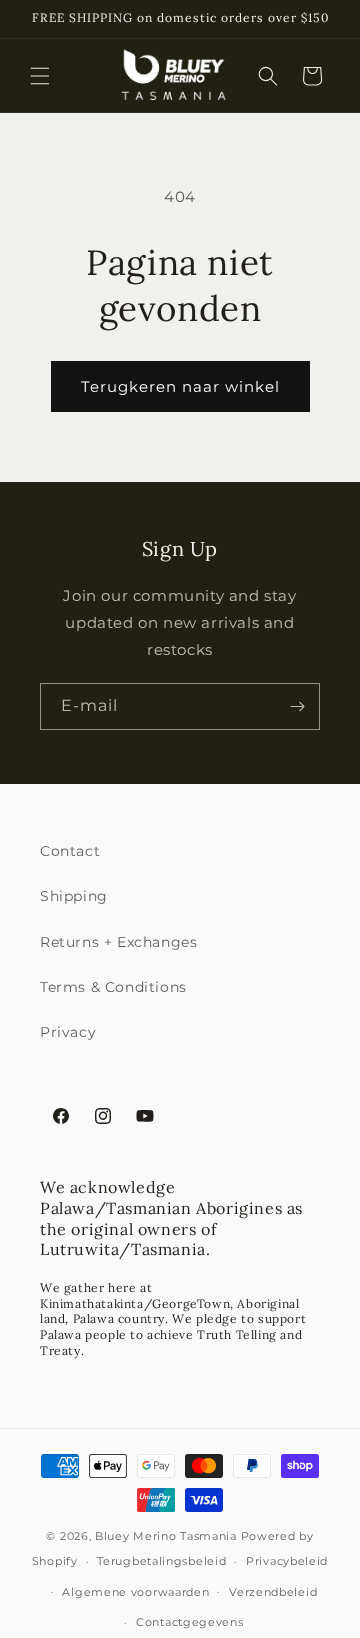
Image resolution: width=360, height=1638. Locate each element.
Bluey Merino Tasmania (166, 1536)
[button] (40, 76)
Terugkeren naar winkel (180, 386)
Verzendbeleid (273, 1592)
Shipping (74, 896)
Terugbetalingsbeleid (161, 1561)
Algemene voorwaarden (135, 1592)
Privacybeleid (287, 1561)
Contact (70, 851)
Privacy (68, 1032)
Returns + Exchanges (118, 942)
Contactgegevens (190, 1622)
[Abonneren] (297, 706)
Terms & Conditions (113, 987)
